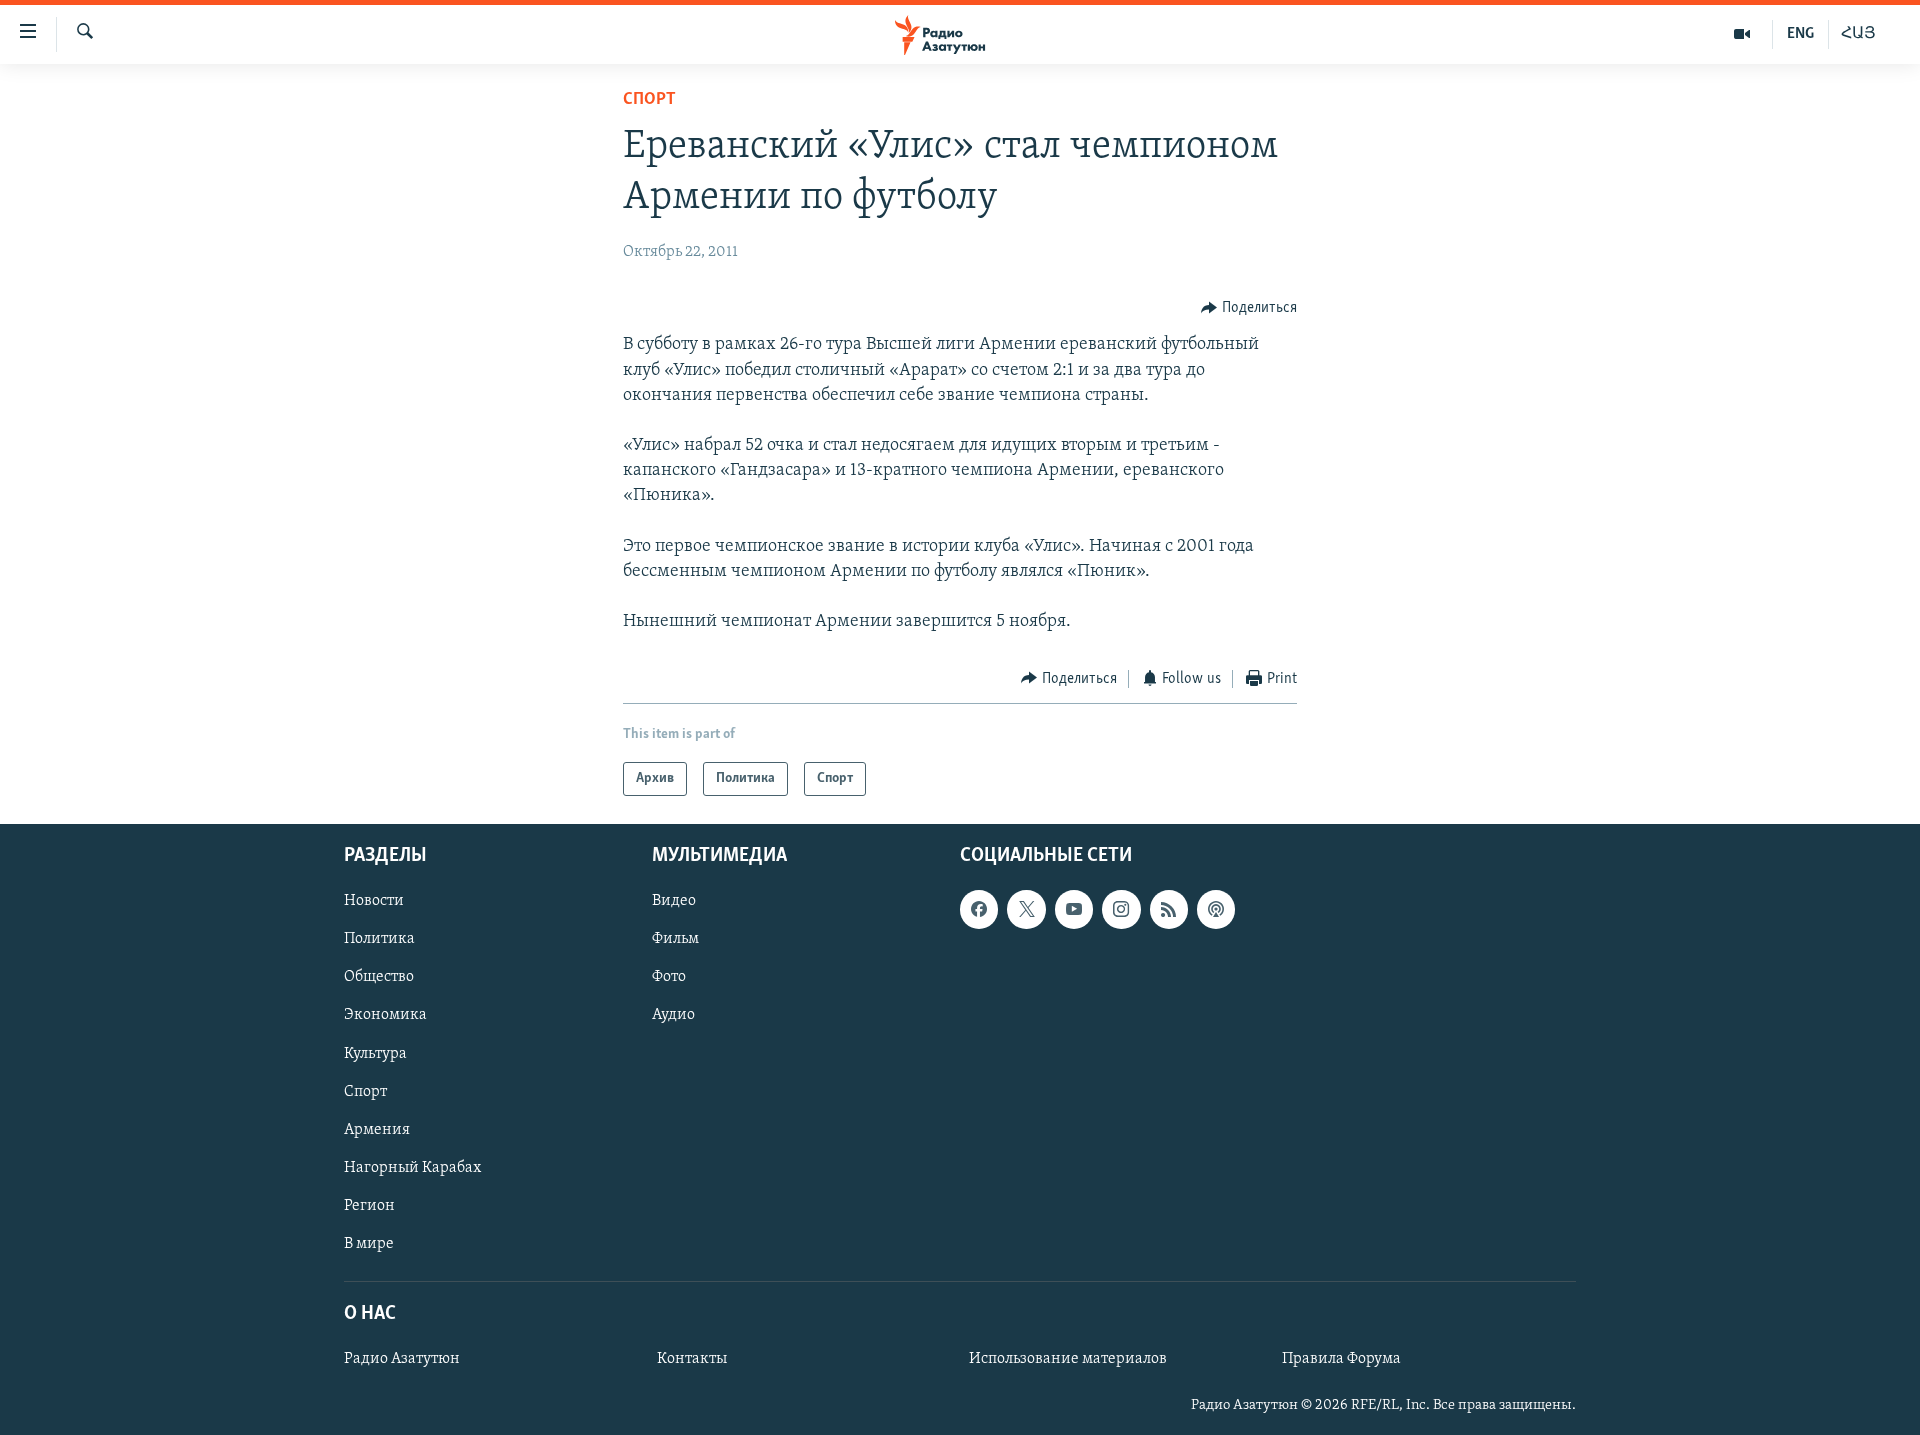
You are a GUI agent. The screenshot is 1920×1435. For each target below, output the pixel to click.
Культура (375, 1054)
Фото (669, 978)
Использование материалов (1068, 1359)
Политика (379, 940)
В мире (369, 1244)
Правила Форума (1341, 1359)
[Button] (1249, 308)
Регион (369, 1206)
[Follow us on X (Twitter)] (1026, 909)
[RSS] (1169, 909)
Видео (674, 901)
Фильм (675, 940)
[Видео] (1742, 34)
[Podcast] (1216, 909)
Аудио (673, 1016)
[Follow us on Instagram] (1121, 909)
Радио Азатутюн (402, 1359)
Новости (374, 901)
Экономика (385, 1016)
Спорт (649, 100)
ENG (1800, 34)
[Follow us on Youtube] (1074, 909)
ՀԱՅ (1858, 34)
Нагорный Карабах (412, 1168)
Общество (379, 978)
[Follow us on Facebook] (979, 909)
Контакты (692, 1359)
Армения (377, 1130)
